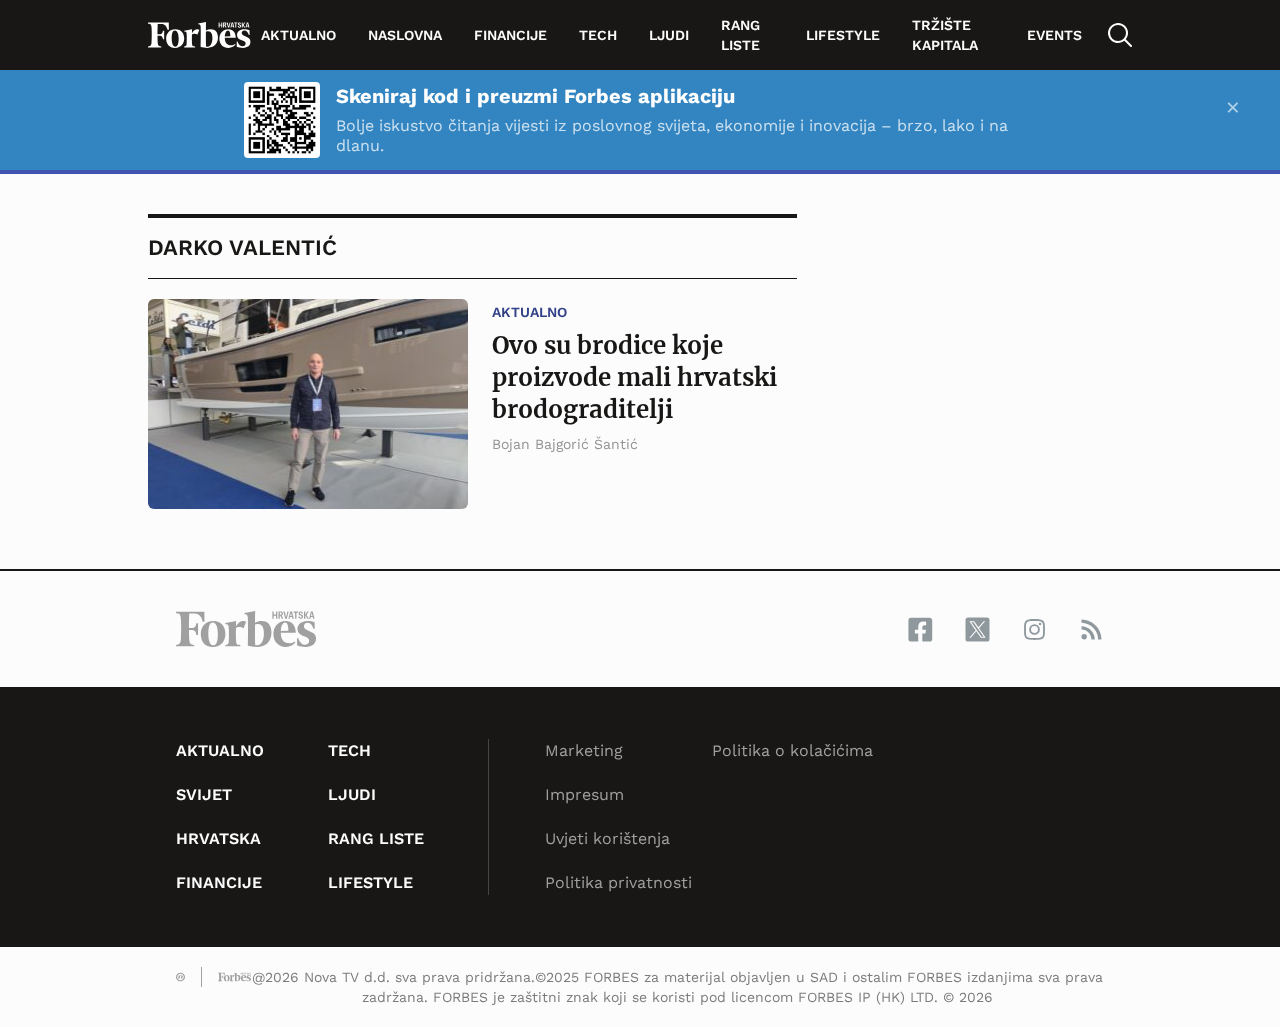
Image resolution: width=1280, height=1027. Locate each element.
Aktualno (298, 35)
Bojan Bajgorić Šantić (565, 444)
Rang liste (740, 35)
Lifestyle (843, 35)
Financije (510, 35)
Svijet (204, 794)
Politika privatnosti (618, 882)
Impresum (584, 794)
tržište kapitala (945, 35)
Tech (598, 35)
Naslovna (405, 35)
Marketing (584, 750)
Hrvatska (218, 838)
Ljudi (669, 35)
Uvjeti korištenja (607, 838)
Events (1054, 35)
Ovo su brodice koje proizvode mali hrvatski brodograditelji (634, 377)
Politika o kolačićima (792, 750)
